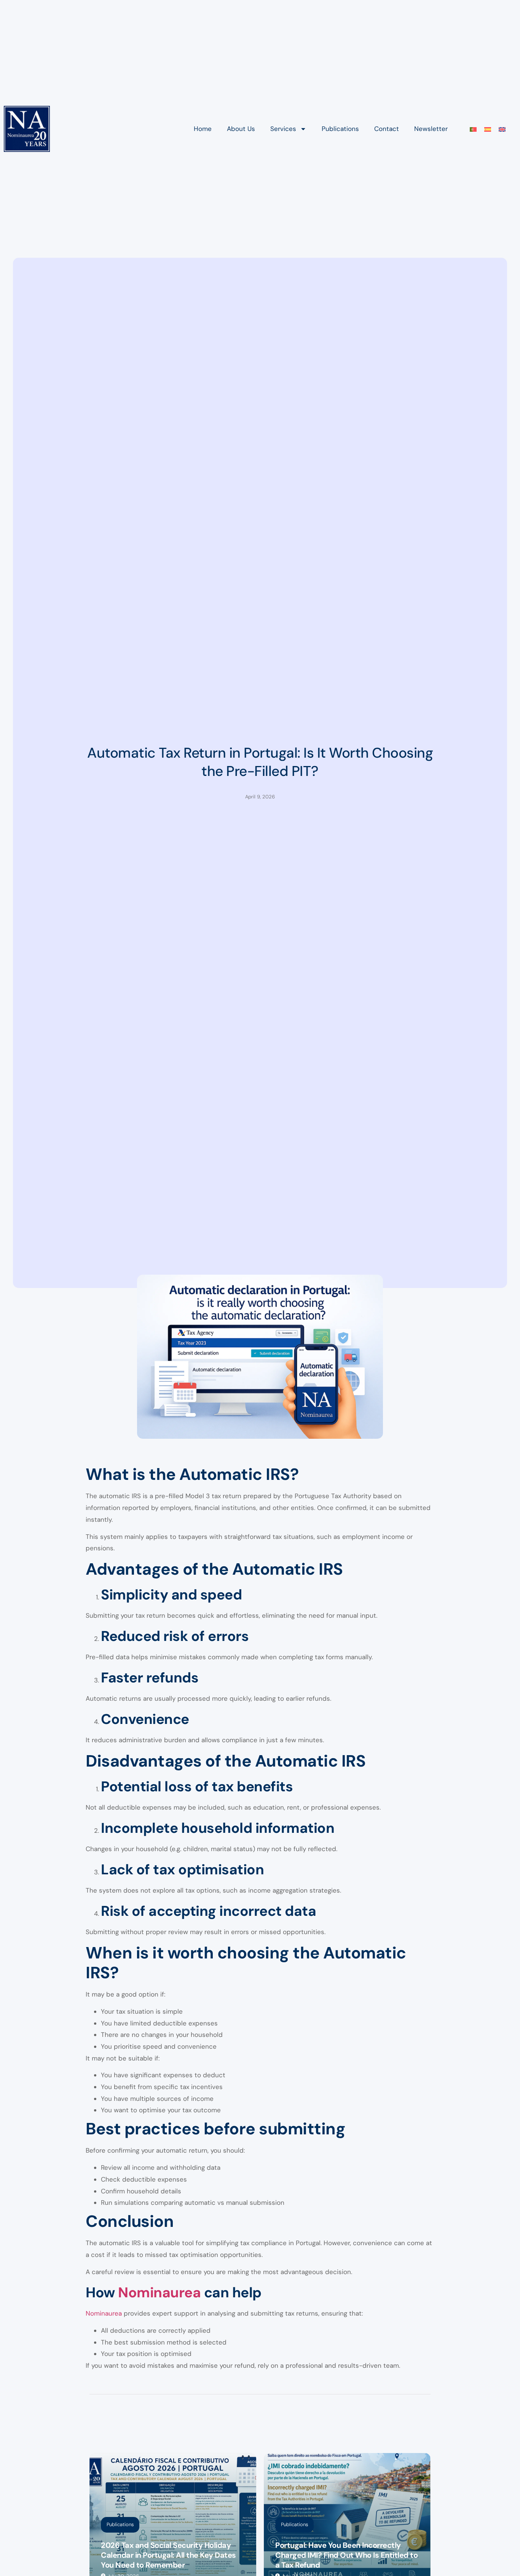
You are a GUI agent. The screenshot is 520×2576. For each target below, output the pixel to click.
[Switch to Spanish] (488, 129)
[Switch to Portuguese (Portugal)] (473, 129)
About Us (241, 129)
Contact (387, 129)
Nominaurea (159, 2292)
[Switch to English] (502, 129)
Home (203, 129)
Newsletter (431, 129)
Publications (340, 129)
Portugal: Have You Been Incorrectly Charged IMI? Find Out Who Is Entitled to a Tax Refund (346, 2555)
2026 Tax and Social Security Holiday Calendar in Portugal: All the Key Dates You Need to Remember (168, 2555)
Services (283, 129)
